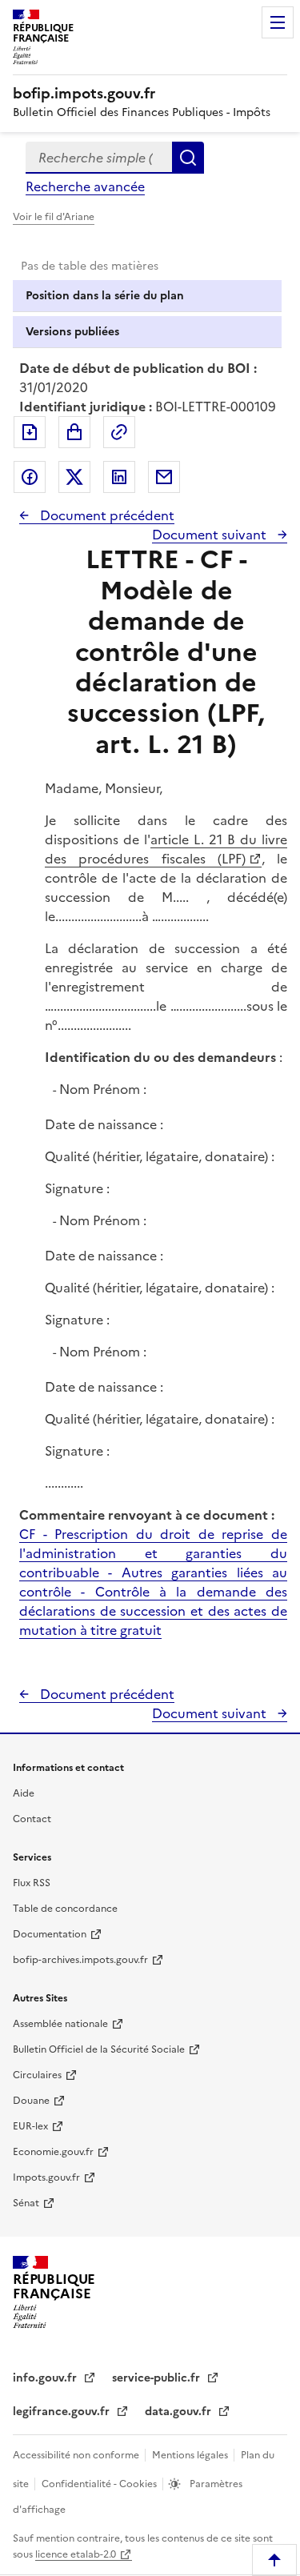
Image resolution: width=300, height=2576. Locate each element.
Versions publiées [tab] (72, 332)
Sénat (26, 2203)
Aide (24, 1793)
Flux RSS (32, 1883)
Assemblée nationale (60, 2024)
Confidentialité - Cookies (100, 2484)
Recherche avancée (85, 186)
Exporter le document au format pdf (30, 432)
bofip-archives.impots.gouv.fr (80, 1960)
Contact (32, 1819)
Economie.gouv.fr (53, 2152)
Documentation (50, 1934)
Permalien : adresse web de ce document (119, 432)
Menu (278, 22)
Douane (31, 2101)
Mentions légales (191, 2455)
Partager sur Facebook (30, 477)
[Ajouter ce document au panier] (74, 432)
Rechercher (188, 158)
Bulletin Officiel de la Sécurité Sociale (99, 2049)
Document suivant (211, 535)
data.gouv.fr (180, 2412)
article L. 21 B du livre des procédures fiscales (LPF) (166, 849)
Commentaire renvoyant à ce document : (147, 1515)
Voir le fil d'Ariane (54, 217)
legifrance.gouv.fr (63, 2412)
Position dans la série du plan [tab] (105, 296)
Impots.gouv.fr (46, 2177)
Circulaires (37, 2075)
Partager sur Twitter (74, 477)
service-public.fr (158, 2378)
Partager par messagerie (164, 477)
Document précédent (106, 515)
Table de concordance (65, 1909)
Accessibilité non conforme (77, 2455)
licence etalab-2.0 (76, 2554)
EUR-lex (30, 2126)
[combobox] (99, 158)
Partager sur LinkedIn (119, 477)
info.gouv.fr (46, 2378)
